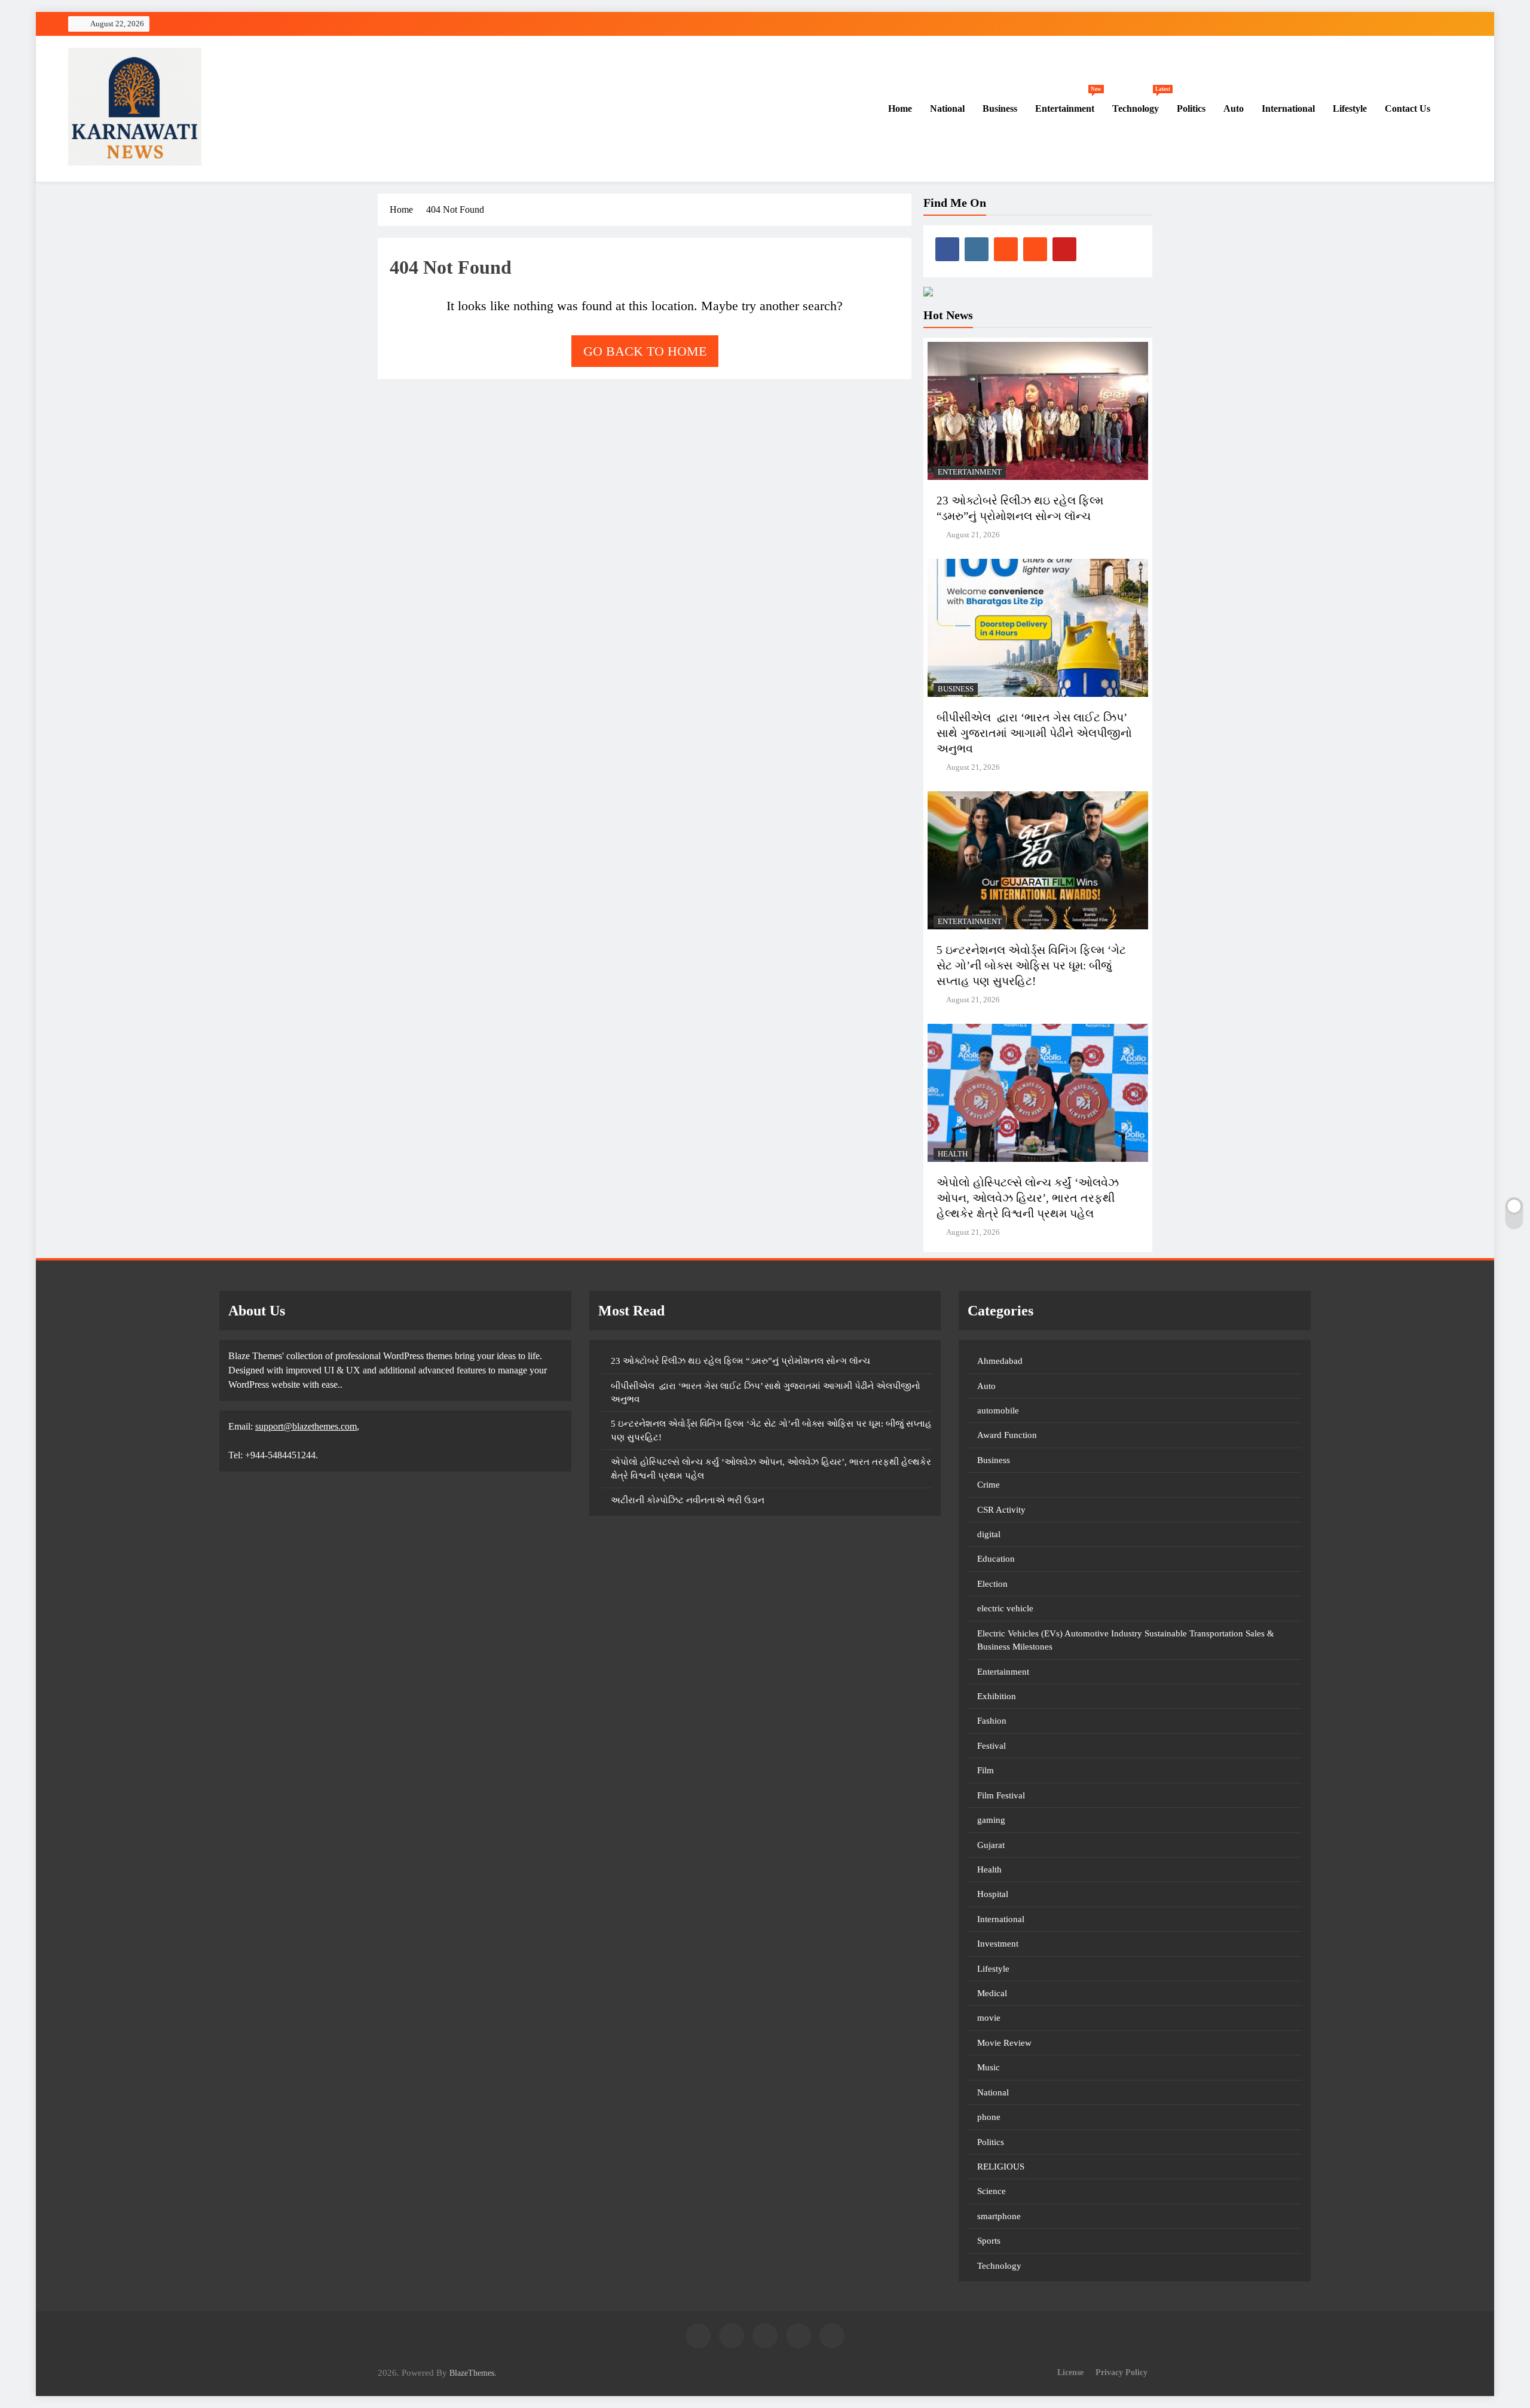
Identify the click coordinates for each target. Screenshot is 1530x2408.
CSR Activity (1001, 1510)
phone (989, 2117)
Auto (1234, 108)
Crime (989, 1485)
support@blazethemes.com (306, 1426)
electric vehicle (1005, 1608)
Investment (998, 1944)
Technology (1140, 103)
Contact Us (1407, 108)
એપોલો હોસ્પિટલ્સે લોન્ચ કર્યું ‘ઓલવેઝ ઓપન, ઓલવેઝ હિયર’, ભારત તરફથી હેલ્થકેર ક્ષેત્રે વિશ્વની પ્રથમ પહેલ (1028, 1198)
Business (1000, 108)
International (1288, 108)
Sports (989, 2241)
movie (989, 2018)
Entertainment (1068, 103)
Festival (992, 1746)
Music (989, 2067)
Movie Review (1004, 2043)
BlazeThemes (472, 2373)
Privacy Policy (1122, 2372)
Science (992, 2191)
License (1070, 2372)
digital (989, 1534)
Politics (1191, 108)
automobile (998, 1410)
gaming (991, 1820)
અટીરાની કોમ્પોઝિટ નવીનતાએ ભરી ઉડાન (688, 1500)
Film (986, 1770)
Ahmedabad (1000, 1361)
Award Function (1007, 1435)
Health (953, 1154)
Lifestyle (1350, 108)
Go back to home (645, 351)
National (947, 108)
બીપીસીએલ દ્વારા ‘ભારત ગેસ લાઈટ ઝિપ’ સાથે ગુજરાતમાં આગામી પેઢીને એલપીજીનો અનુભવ (1034, 733)
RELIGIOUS (1001, 2167)
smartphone (999, 2216)
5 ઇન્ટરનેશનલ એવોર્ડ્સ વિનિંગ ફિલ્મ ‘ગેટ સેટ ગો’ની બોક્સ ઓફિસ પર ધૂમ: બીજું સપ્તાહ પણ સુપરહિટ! (1031, 966)
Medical (992, 1993)
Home (899, 108)
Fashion (992, 1721)
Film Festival (1001, 1795)
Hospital (993, 1894)
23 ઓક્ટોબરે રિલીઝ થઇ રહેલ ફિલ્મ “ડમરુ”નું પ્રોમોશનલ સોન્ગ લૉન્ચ (740, 1361)
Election (992, 1584)
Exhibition (997, 1696)
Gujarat (991, 1845)
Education (996, 1559)
